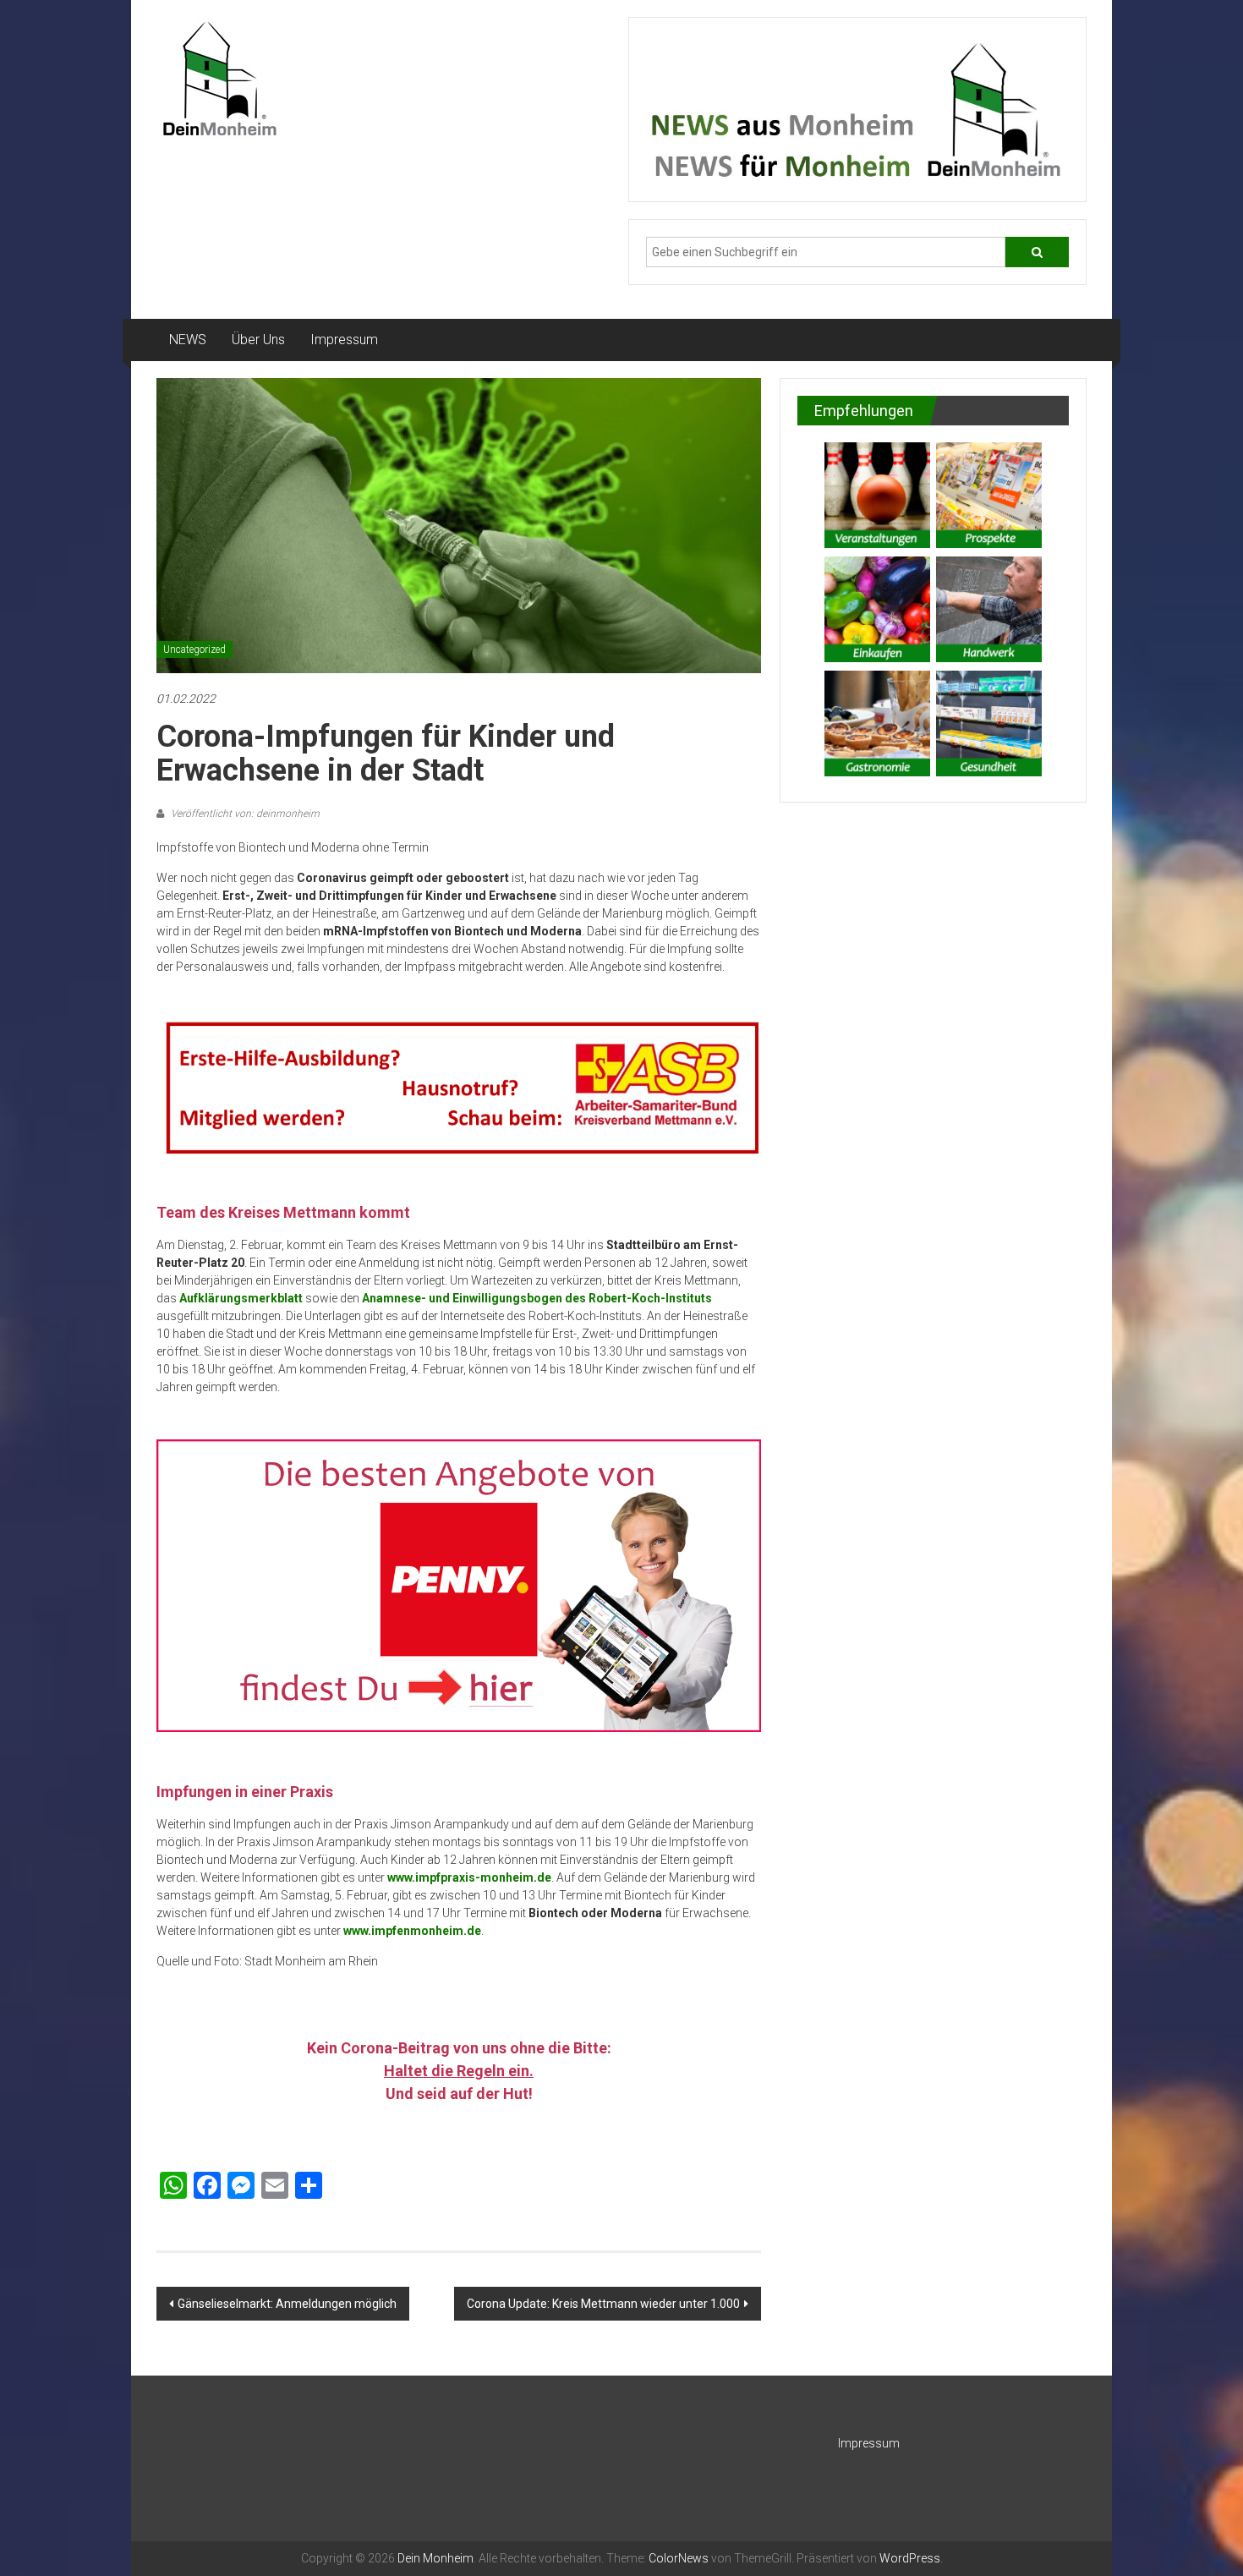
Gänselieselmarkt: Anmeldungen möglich (287, 2304)
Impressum (344, 340)
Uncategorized (194, 649)
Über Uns (258, 340)
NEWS (188, 340)
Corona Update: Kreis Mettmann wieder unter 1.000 (603, 2304)
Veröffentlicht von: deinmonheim (244, 814)
